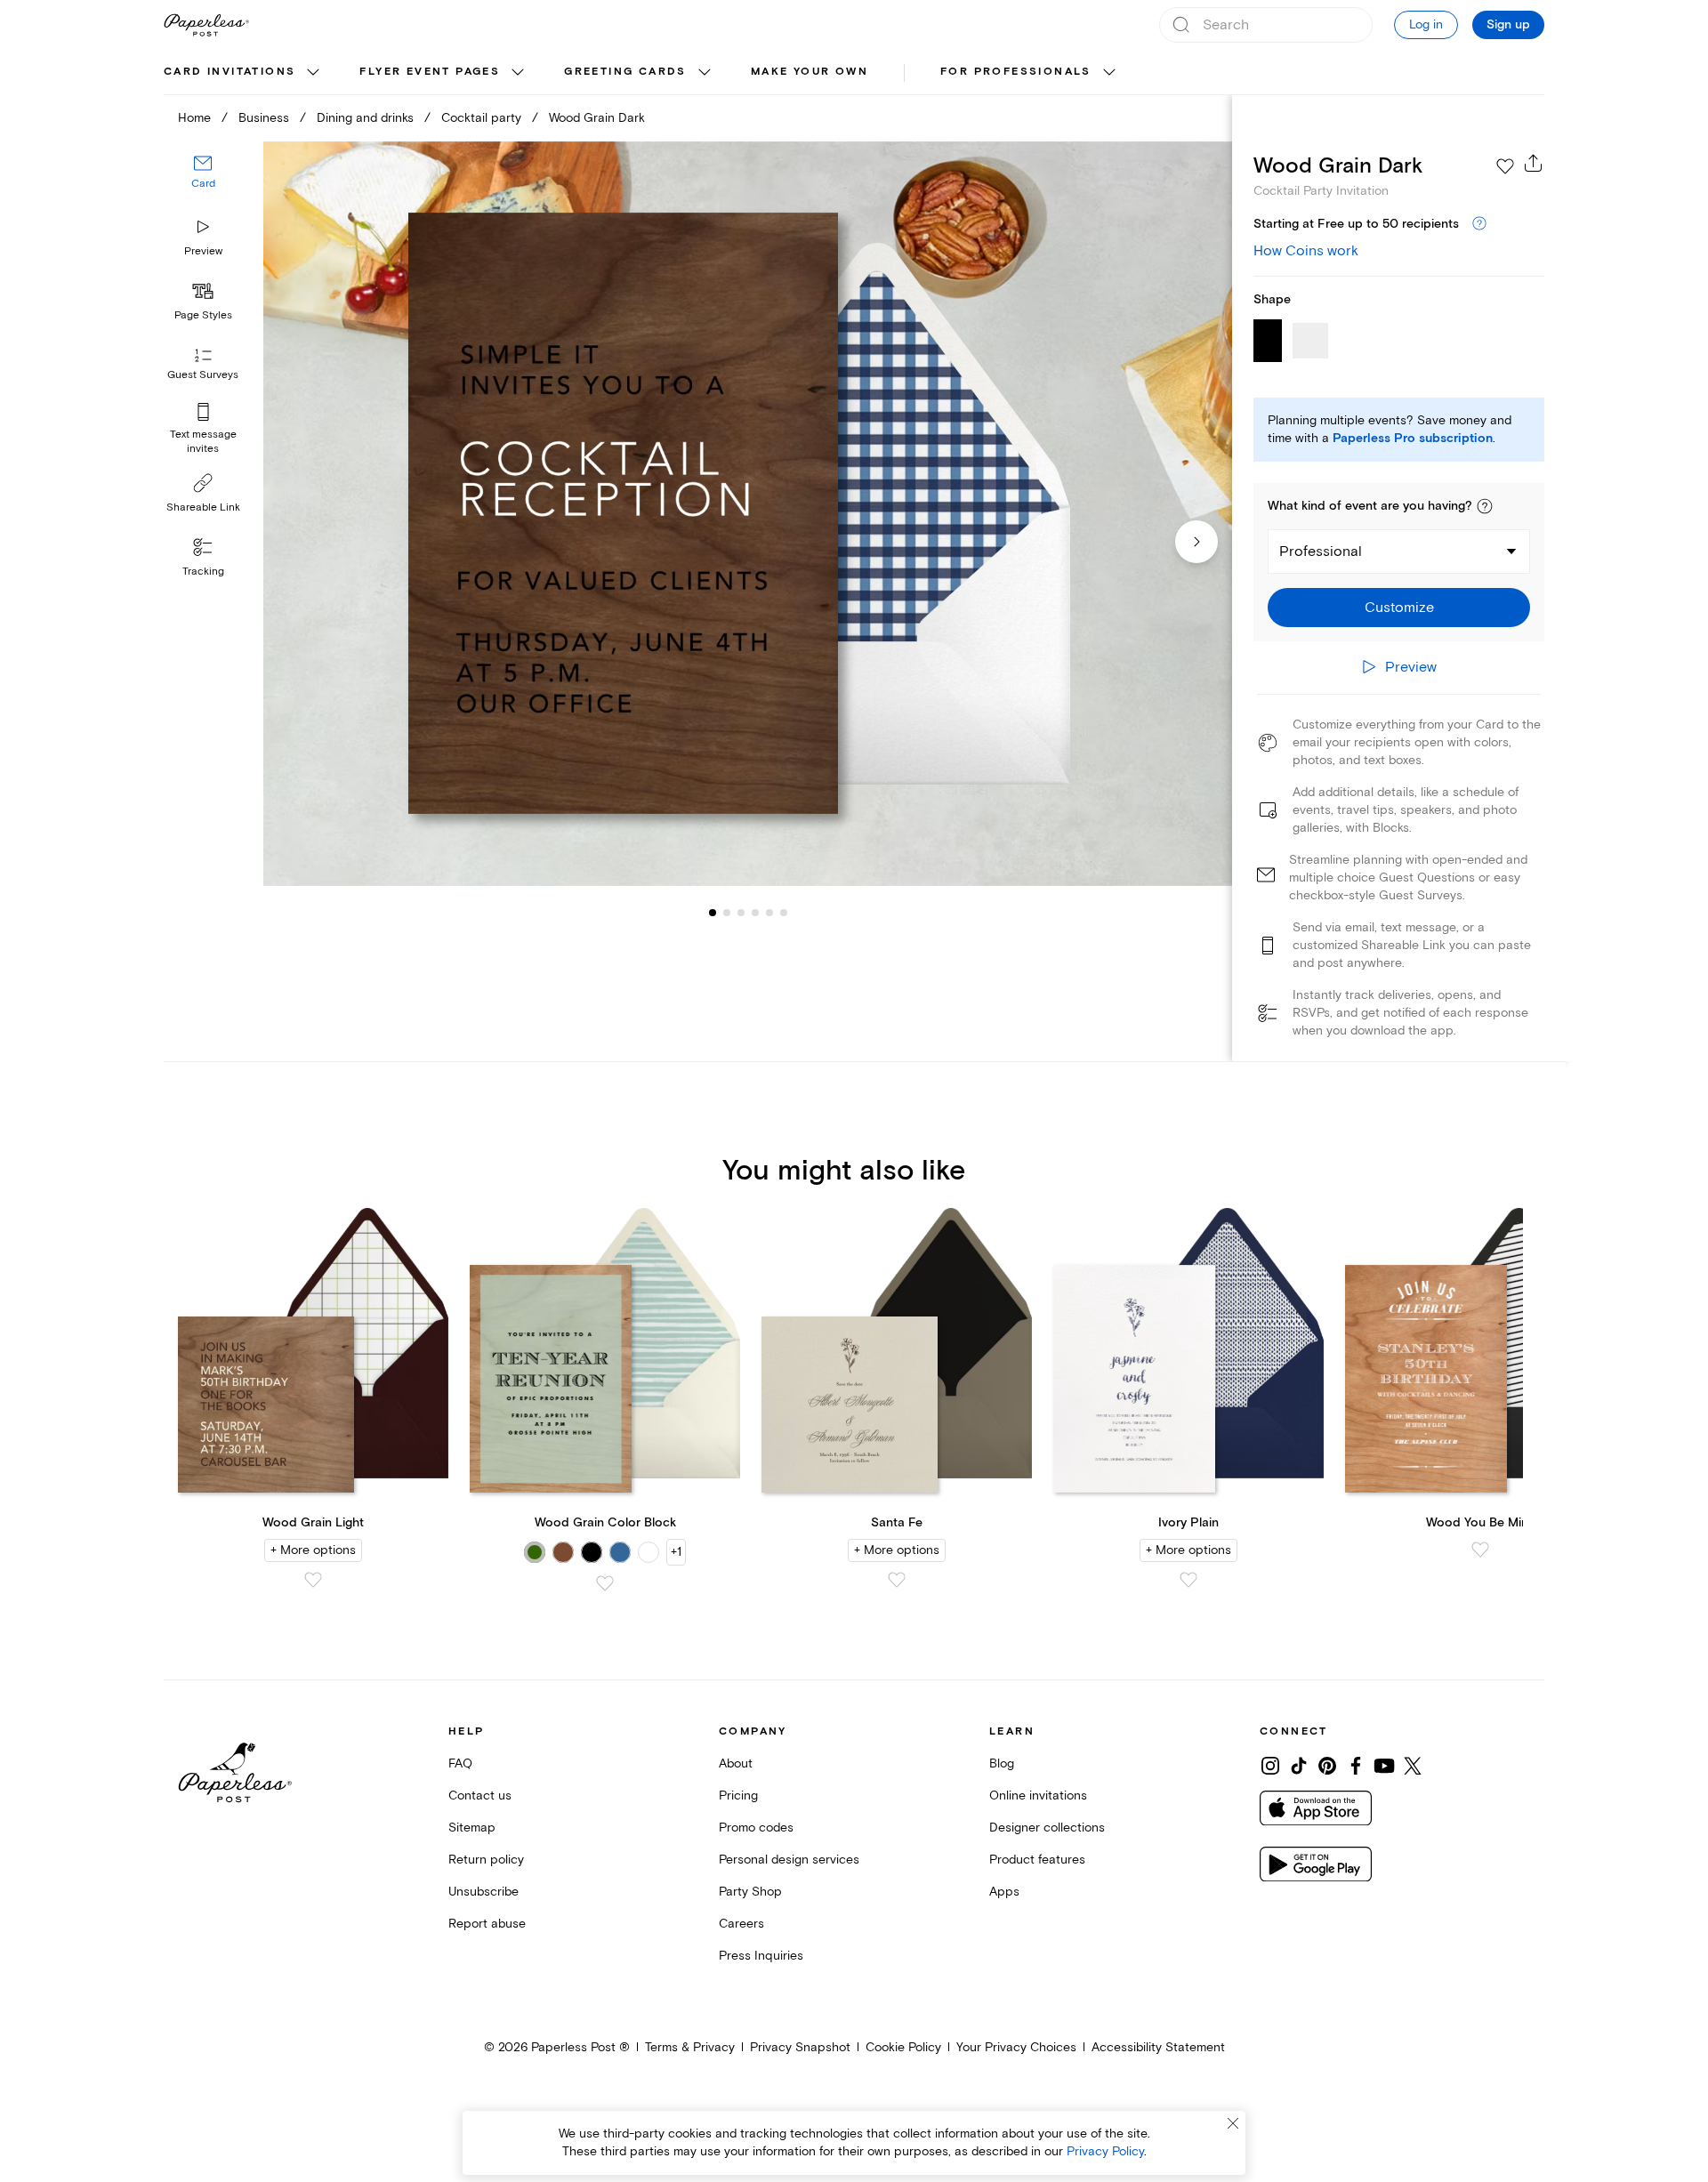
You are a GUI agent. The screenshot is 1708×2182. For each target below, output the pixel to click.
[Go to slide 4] (741, 913)
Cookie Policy (903, 2047)
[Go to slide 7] (784, 913)
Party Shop (750, 1892)
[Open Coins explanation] (1479, 224)
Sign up (1508, 25)
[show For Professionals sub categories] (1109, 73)
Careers (741, 1924)
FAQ (460, 1763)
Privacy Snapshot (800, 2047)
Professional (1321, 552)
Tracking (203, 572)
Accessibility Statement (1158, 2047)
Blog (1002, 1763)
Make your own (810, 72)
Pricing (738, 1796)
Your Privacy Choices (1016, 2047)
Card (203, 185)
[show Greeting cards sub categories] (705, 73)
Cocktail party (481, 118)
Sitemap (472, 1828)
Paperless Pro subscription (1413, 439)
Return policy (486, 1860)
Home (194, 118)
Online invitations (1038, 1796)
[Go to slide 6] (769, 913)
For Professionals (1016, 72)
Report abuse (487, 1924)
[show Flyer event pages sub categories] (518, 73)
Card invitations (230, 72)
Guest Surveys (203, 376)
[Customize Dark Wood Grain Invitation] (747, 514)
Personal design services (789, 1860)
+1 (676, 1552)
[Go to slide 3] (727, 913)
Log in (1426, 24)
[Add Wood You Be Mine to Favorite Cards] (1480, 1550)
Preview (203, 251)
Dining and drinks (365, 118)
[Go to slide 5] (755, 913)
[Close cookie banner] (1233, 2123)
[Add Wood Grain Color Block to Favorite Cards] (605, 1583)
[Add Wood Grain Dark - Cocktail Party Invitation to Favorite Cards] (1505, 166)
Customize (1399, 608)
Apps (1004, 1892)
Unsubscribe (483, 1892)
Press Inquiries (761, 1956)
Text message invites (203, 442)
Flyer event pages (430, 72)
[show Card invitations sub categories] (313, 73)
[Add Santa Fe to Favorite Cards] (897, 1580)
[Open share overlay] (1534, 163)
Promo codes (756, 1828)
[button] (1485, 506)
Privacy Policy (1105, 2151)
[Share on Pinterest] (1327, 1766)
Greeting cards (625, 72)
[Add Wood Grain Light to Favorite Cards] (313, 1580)
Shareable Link (203, 507)
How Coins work (1306, 251)
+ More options (313, 1550)
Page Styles (203, 315)
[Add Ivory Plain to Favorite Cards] (1188, 1580)
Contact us (480, 1796)
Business (264, 118)
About (736, 1763)
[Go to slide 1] (713, 913)
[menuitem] (244, 73)
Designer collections (1047, 1828)
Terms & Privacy (690, 2047)
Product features (1037, 1860)
